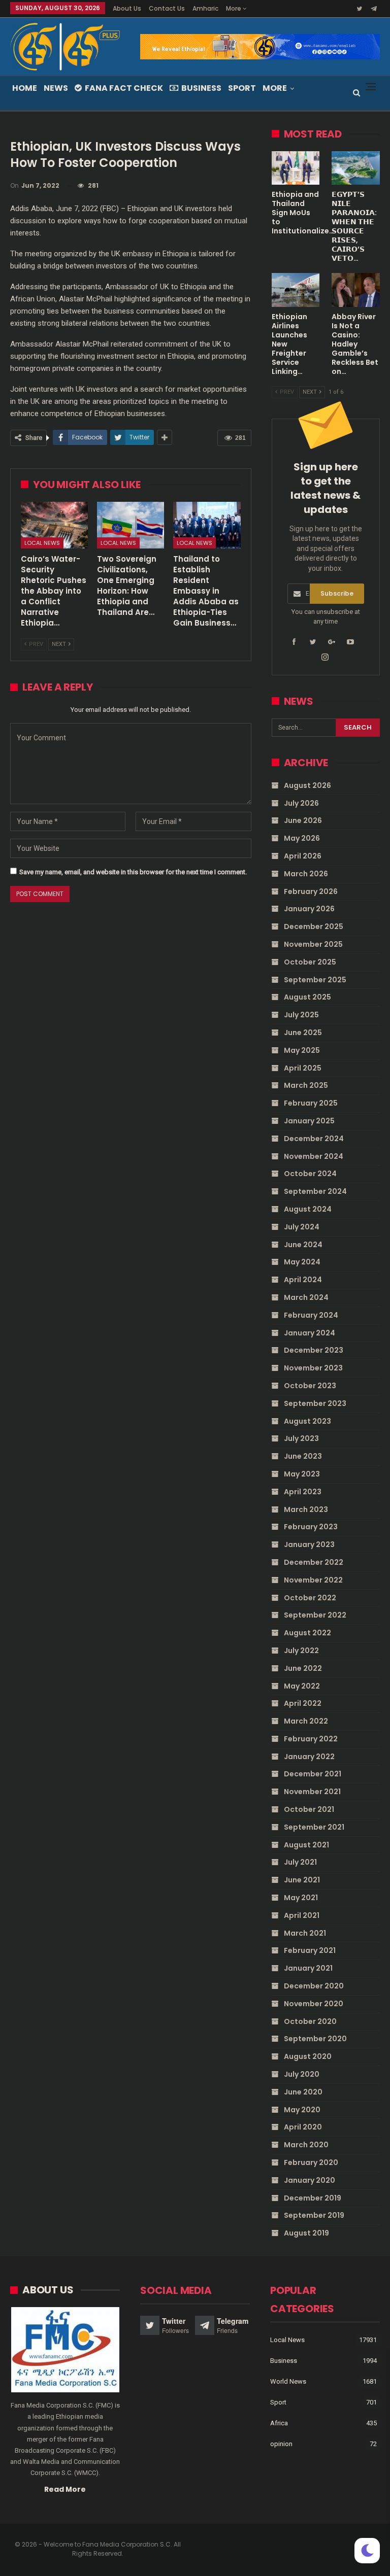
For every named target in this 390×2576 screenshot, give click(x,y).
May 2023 (302, 1474)
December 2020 (314, 1986)
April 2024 (303, 1280)
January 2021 (308, 1968)
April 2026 (303, 856)
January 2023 (309, 1544)
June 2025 (303, 1033)
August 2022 (307, 1633)
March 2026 (306, 874)
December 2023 (314, 1350)
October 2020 (310, 2021)
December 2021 (313, 1774)
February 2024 (311, 1315)
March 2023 (306, 1509)
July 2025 (301, 1015)
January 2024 (310, 1333)
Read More (65, 2489)
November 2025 (313, 944)
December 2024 (314, 1139)
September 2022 (315, 1615)
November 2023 (313, 1368)
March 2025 (306, 1085)
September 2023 (315, 1403)
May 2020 (302, 2110)
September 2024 (315, 1191)
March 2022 (306, 1721)
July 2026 (301, 803)
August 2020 (308, 2056)
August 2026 (307, 785)
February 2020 (311, 2162)
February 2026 (311, 891)
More (234, 8)
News (56, 88)
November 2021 (312, 1792)
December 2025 (314, 926)
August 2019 (306, 2233)
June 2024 (303, 1245)
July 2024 (302, 1227)
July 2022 (301, 1651)
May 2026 (302, 838)
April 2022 (303, 1703)
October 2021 (309, 1809)
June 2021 (302, 1880)
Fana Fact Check (124, 88)
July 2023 (301, 1438)
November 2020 (314, 2004)
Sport (242, 88)
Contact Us (167, 8)
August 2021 (306, 1845)
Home (25, 88)
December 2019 (313, 2198)
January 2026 (309, 909)
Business (201, 88)
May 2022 (302, 1686)
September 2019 (314, 2215)
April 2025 (303, 1068)
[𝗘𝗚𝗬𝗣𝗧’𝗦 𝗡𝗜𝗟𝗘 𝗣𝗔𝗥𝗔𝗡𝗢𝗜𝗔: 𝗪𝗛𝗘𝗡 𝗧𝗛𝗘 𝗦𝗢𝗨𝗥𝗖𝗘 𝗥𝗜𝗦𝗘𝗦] (356, 168)
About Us (127, 8)
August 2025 (307, 997)
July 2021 (300, 1862)
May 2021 (301, 1898)
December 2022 (314, 1562)
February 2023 (311, 1527)
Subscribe (337, 593)
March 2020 (306, 2145)
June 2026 (303, 820)
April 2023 (303, 1492)
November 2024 (314, 1156)
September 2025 (315, 980)
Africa (279, 2423)
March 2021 (305, 1933)
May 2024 (302, 1262)
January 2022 (309, 1757)
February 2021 (310, 1950)
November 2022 (313, 1580)
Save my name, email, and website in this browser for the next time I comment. (133, 872)
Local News (42, 543)
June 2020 (303, 2092)
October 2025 (310, 962)
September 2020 (315, 2039)
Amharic (205, 8)
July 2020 (302, 2074)
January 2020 (310, 2180)
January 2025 (309, 1121)
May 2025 (302, 1050)
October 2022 (310, 1598)
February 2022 (311, 1739)
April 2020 (303, 2127)
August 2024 (308, 1209)
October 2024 (310, 1174)
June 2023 (303, 1456)
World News (288, 2381)
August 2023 (307, 1421)
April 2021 (302, 1915)
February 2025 (311, 1103)
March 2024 (306, 1297)
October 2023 (310, 1386)
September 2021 (314, 1827)
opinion (281, 2444)
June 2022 (303, 1668)
